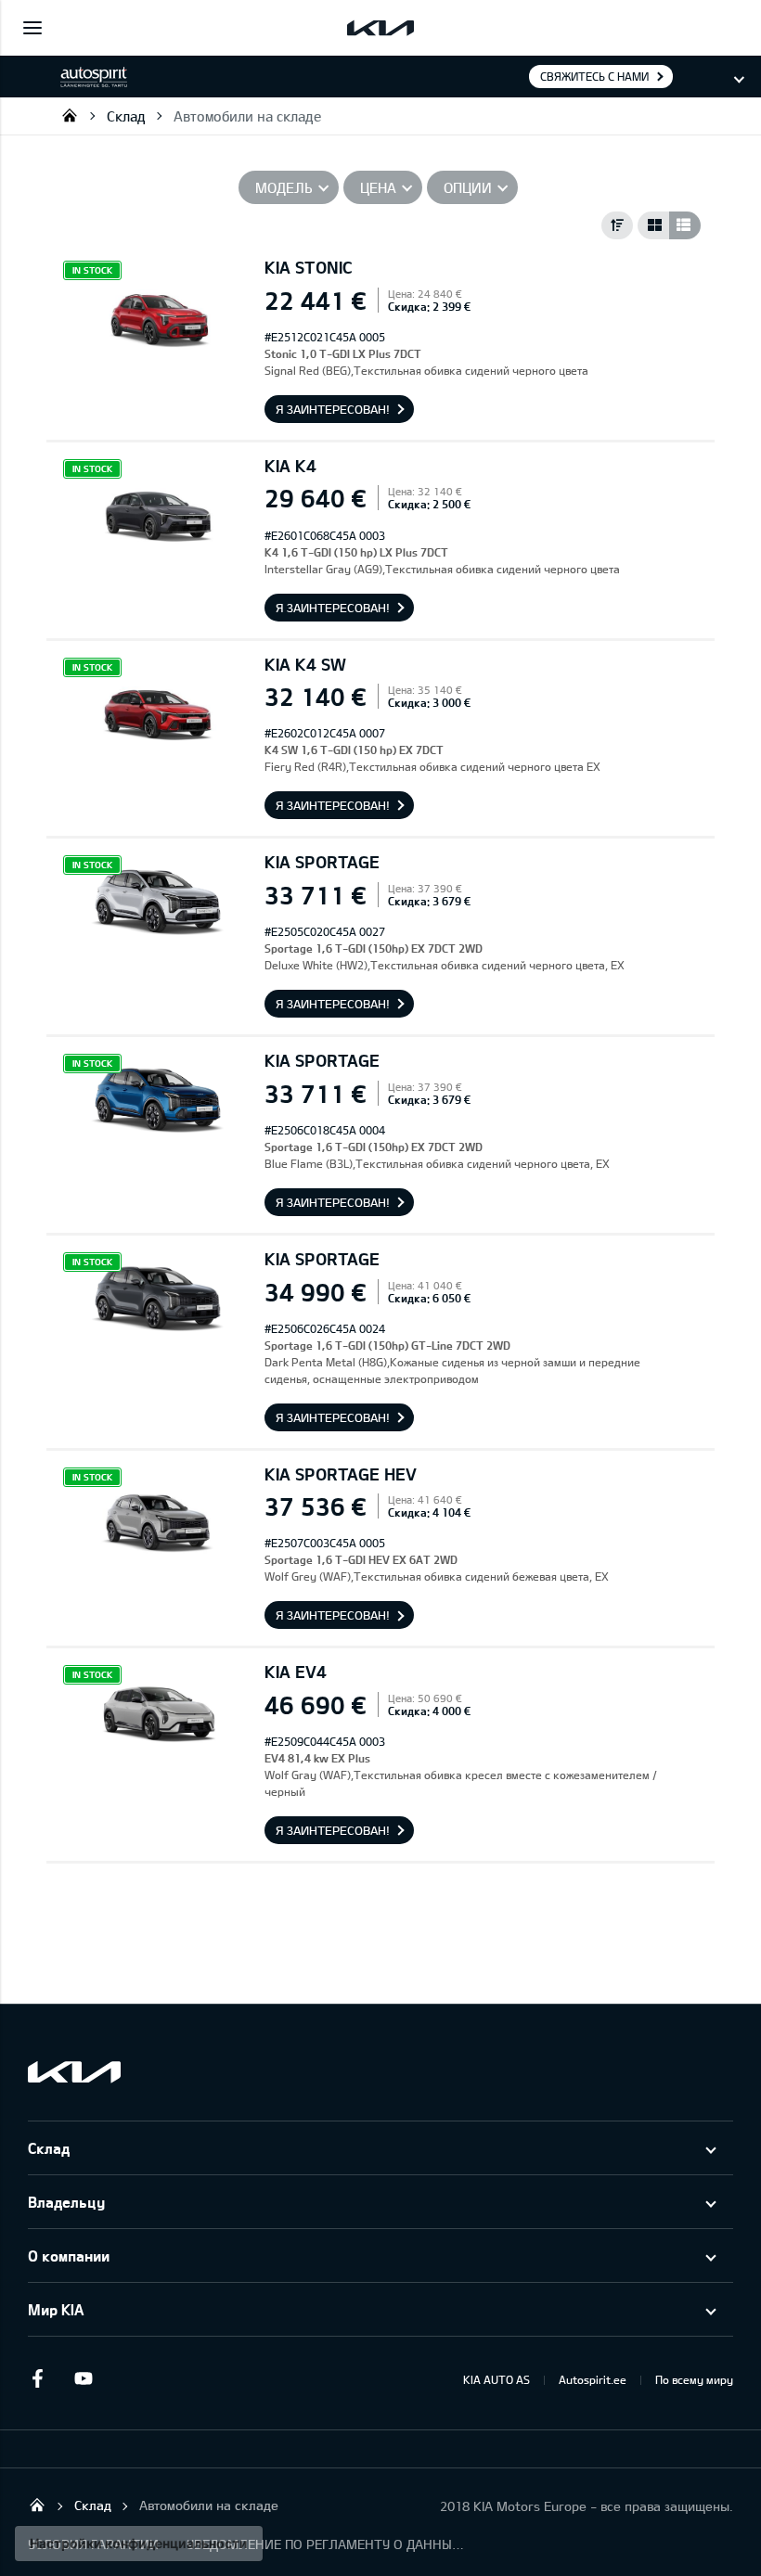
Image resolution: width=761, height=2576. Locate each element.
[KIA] (380, 28)
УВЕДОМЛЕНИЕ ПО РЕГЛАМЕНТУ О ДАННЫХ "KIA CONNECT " (326, 2544)
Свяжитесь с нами (594, 76)
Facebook (37, 2378)
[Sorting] (617, 225)
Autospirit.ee (593, 2379)
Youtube (84, 2378)
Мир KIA (56, 2309)
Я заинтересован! (333, 409)
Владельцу (66, 2202)
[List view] (685, 225)
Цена (378, 187)
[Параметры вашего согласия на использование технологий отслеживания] (139, 2544)
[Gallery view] (653, 225)
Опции (468, 187)
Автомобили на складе (247, 116)
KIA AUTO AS (497, 2379)
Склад (126, 116)
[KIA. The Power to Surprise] (74, 2072)
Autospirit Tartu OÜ (70, 115)
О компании (69, 2256)
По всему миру (694, 2379)
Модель (284, 187)
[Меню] (32, 28)
